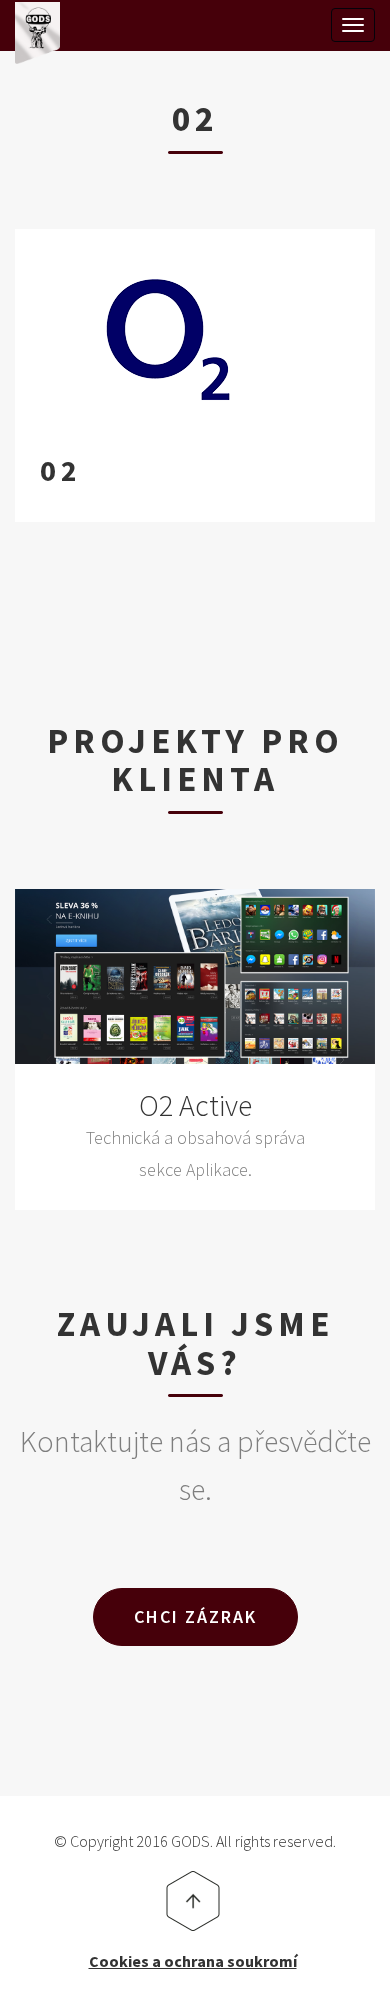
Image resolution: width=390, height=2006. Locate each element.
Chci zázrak (195, 1616)
